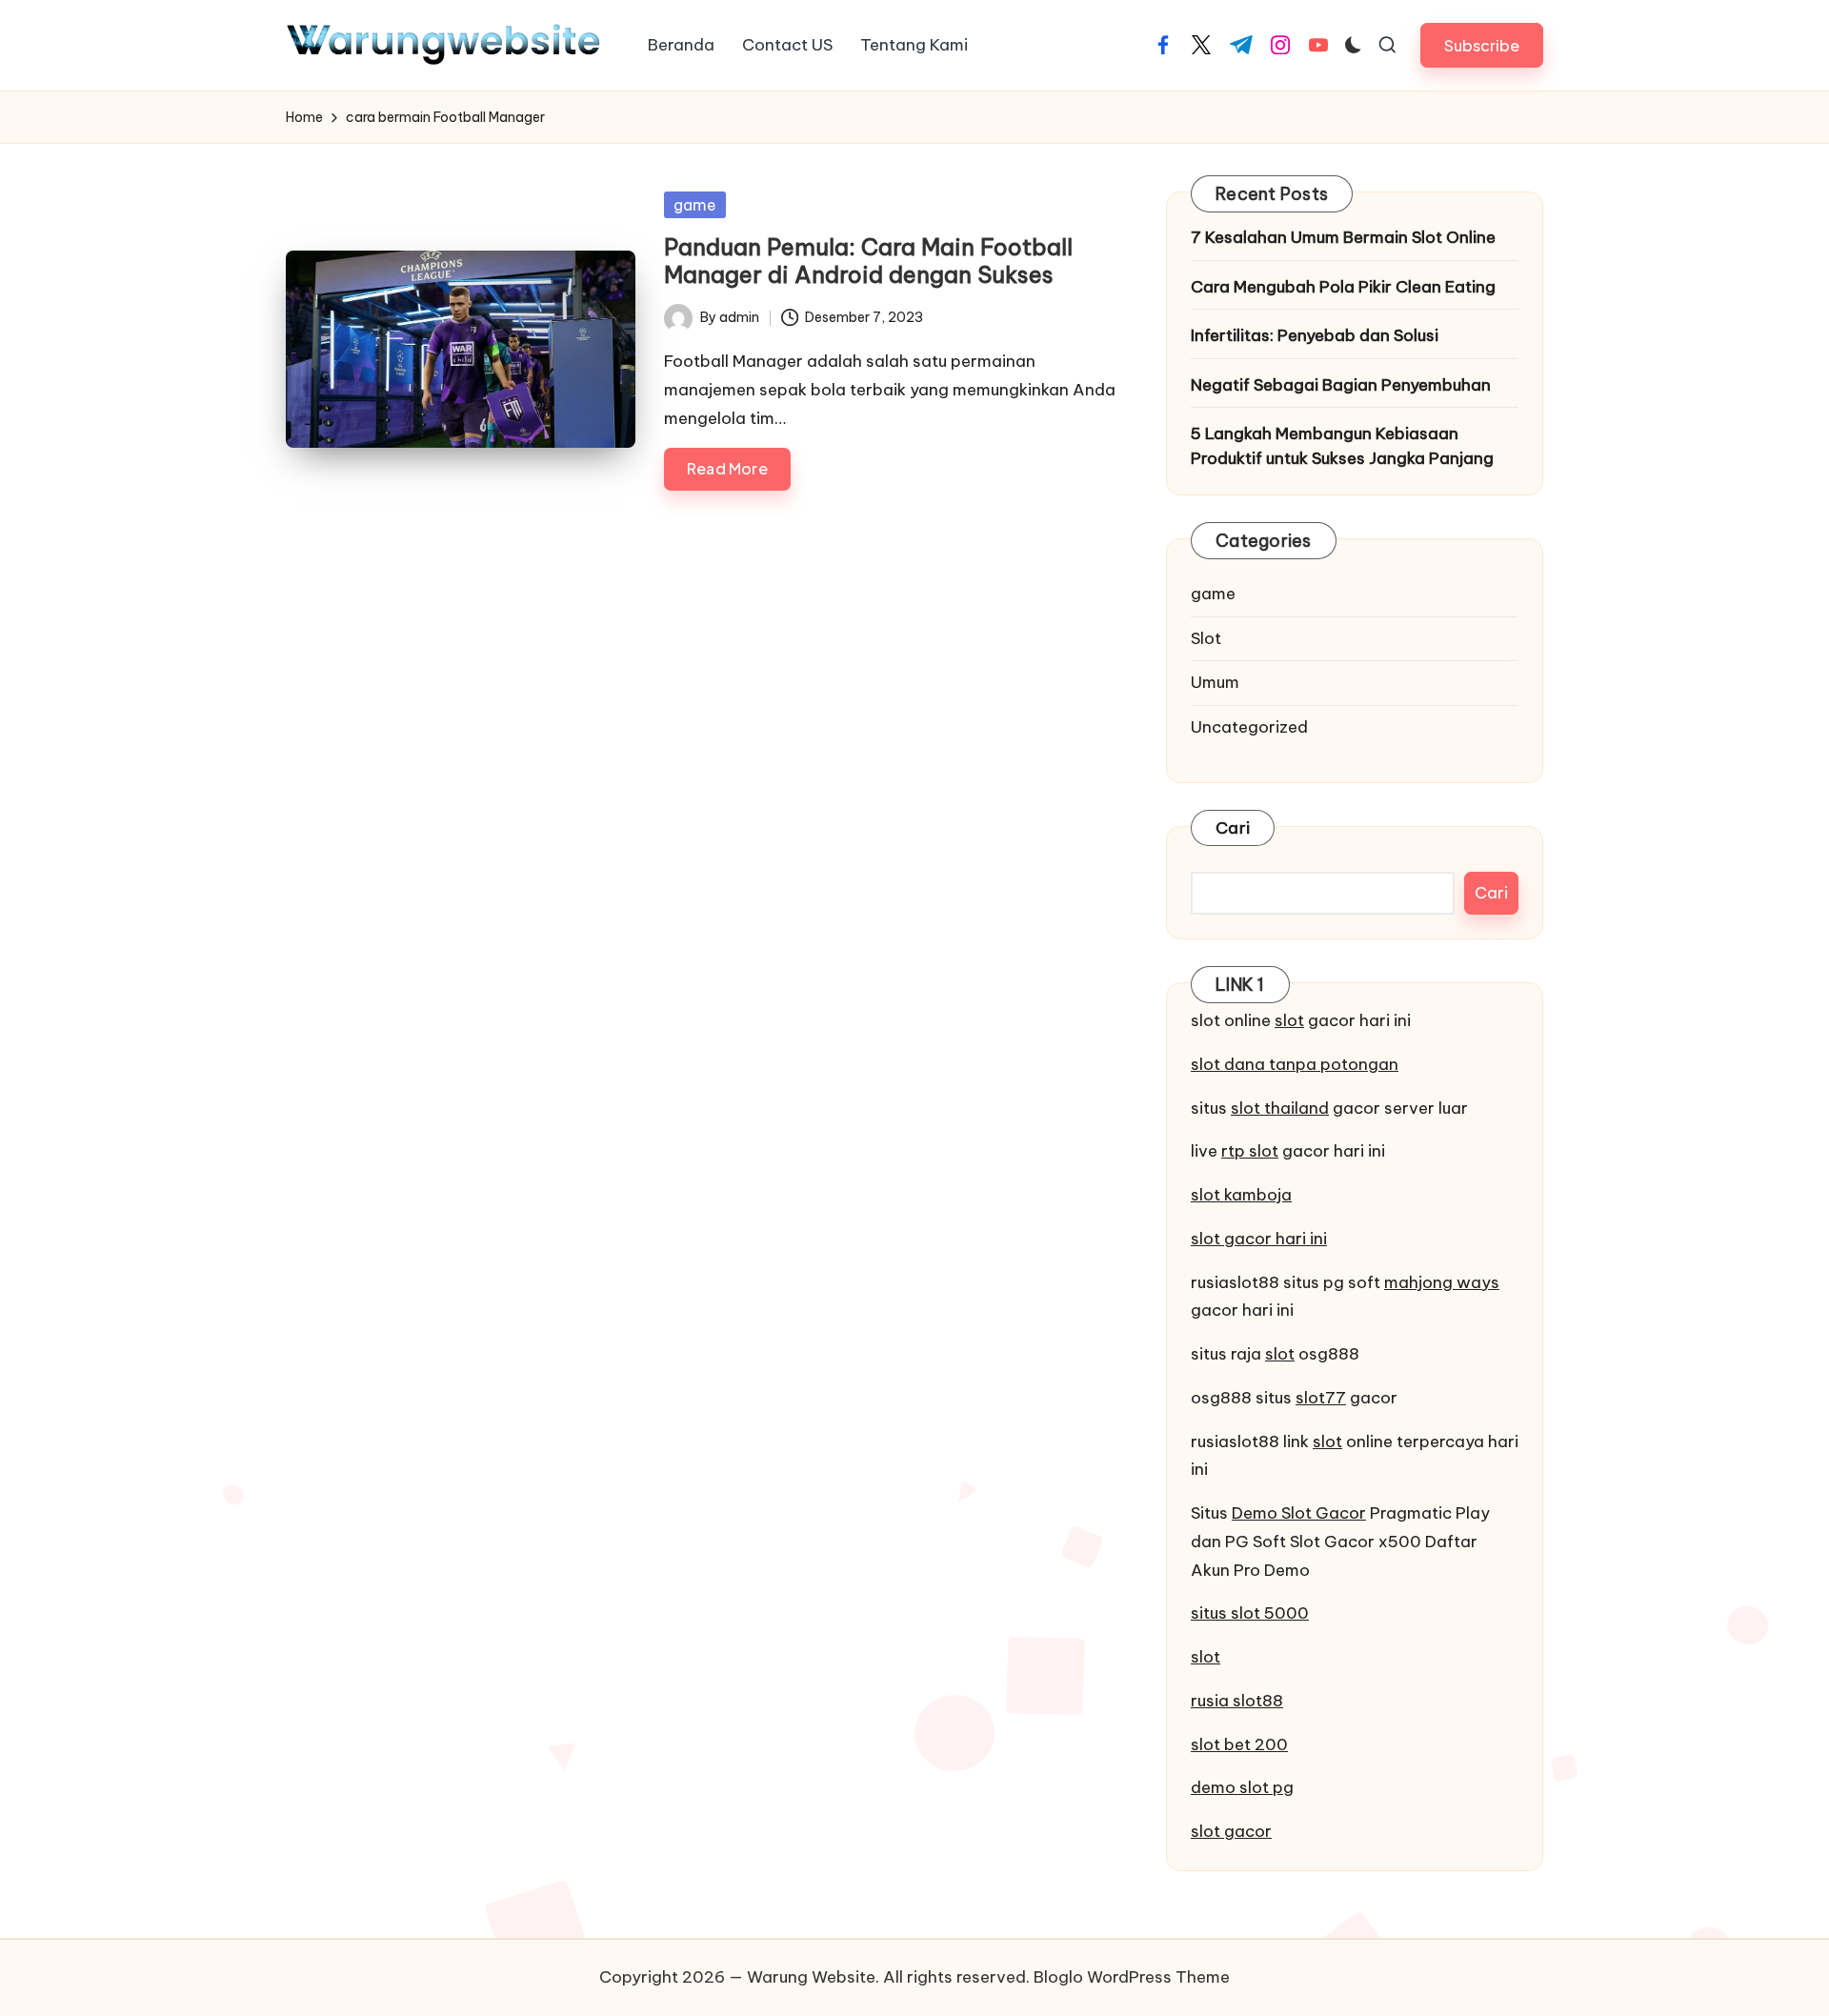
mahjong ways (1442, 1282)
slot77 (1321, 1398)
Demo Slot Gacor (1299, 1513)
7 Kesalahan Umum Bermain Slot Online (1343, 237)
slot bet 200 (1239, 1744)
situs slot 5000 (1250, 1613)
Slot (1206, 638)
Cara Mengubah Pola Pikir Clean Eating (1343, 287)
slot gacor (1231, 1831)
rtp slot (1250, 1151)
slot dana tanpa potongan (1295, 1064)
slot (1289, 1020)
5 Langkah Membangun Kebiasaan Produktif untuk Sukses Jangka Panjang (1342, 446)
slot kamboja (1241, 1195)
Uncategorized (1249, 727)
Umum (1215, 682)
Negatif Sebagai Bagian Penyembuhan (1341, 385)
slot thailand (1280, 1108)
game (695, 205)
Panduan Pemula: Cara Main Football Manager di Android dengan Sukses (868, 261)
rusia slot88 (1237, 1701)
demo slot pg (1242, 1787)
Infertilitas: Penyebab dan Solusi (1315, 335)
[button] (1482, 45)
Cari (1233, 828)
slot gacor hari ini (1259, 1239)
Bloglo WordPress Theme (1132, 1977)
